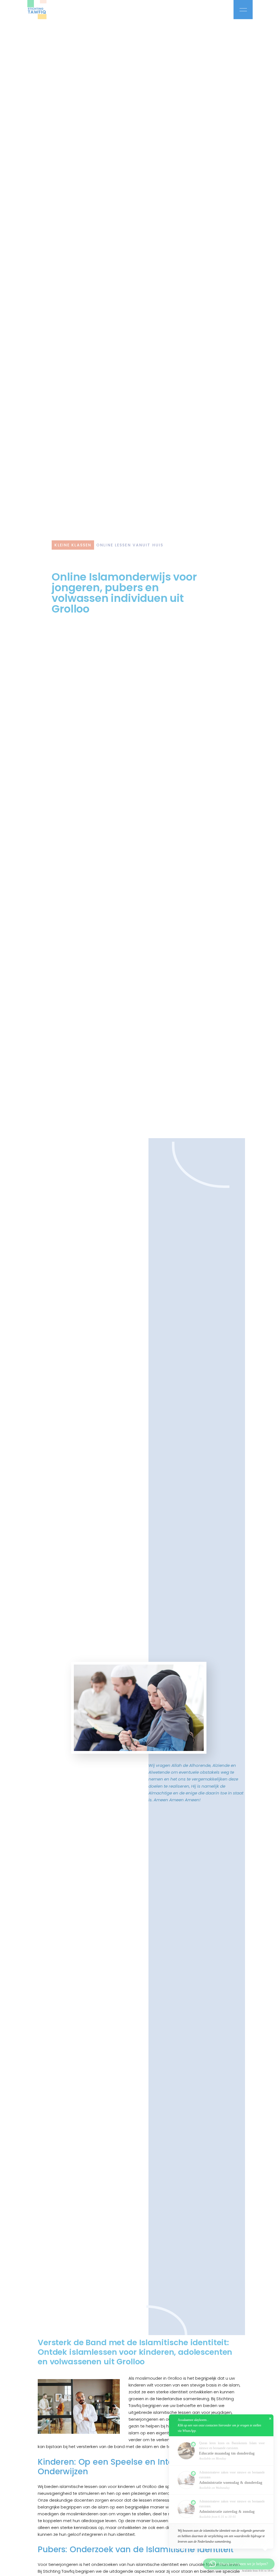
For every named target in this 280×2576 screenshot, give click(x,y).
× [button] (270, 2419)
